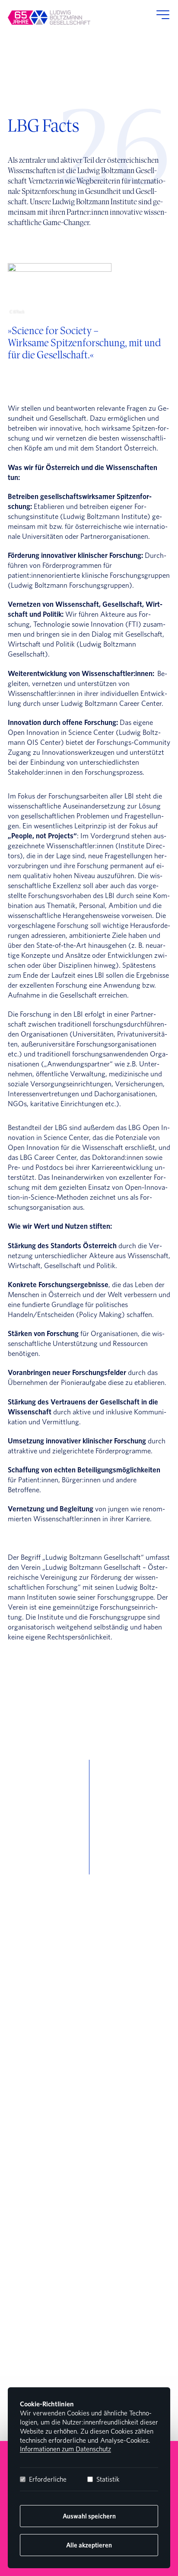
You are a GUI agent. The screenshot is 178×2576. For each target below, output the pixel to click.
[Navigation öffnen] (161, 17)
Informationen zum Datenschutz (65, 2449)
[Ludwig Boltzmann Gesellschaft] (49, 18)
